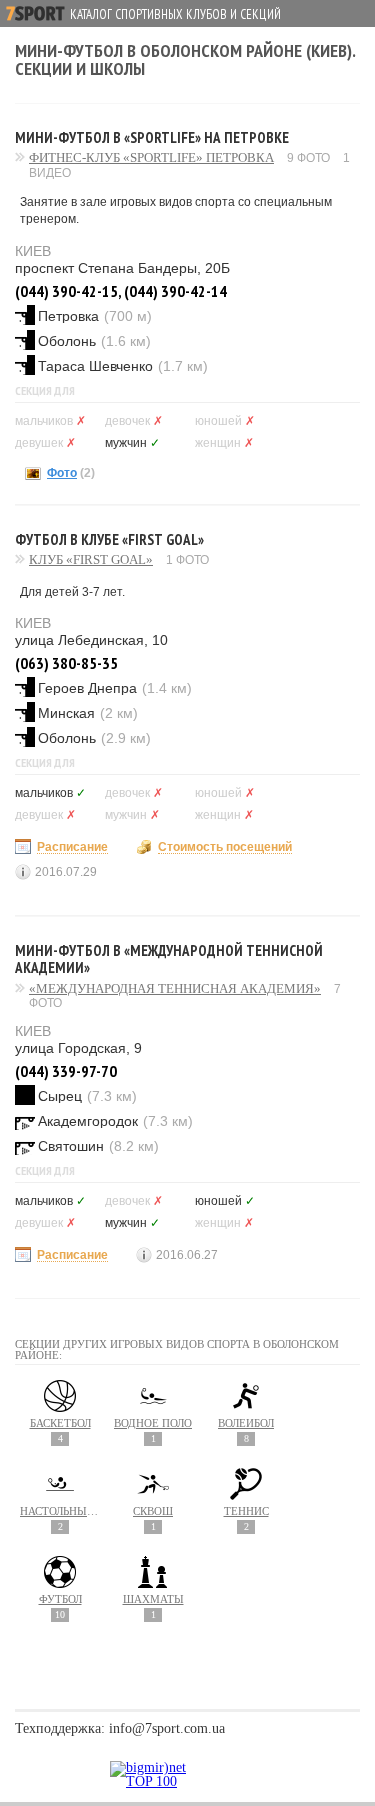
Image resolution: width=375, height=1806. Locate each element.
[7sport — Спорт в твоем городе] (35, 13)
